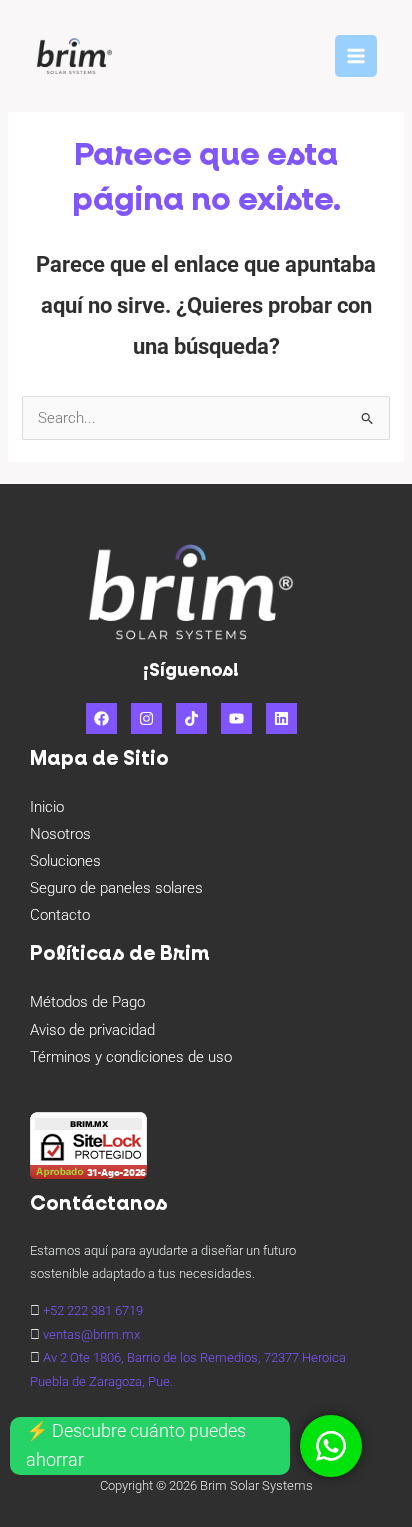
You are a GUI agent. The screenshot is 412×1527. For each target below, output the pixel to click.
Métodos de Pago (87, 1002)
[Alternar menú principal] (356, 56)
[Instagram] (146, 718)
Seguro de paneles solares (116, 888)
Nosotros (60, 834)
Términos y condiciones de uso (131, 1057)
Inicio (47, 807)
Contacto (60, 915)
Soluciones (65, 861)
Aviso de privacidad (92, 1030)
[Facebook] (101, 718)
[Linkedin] (281, 718)
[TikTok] (191, 718)
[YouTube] (236, 718)
